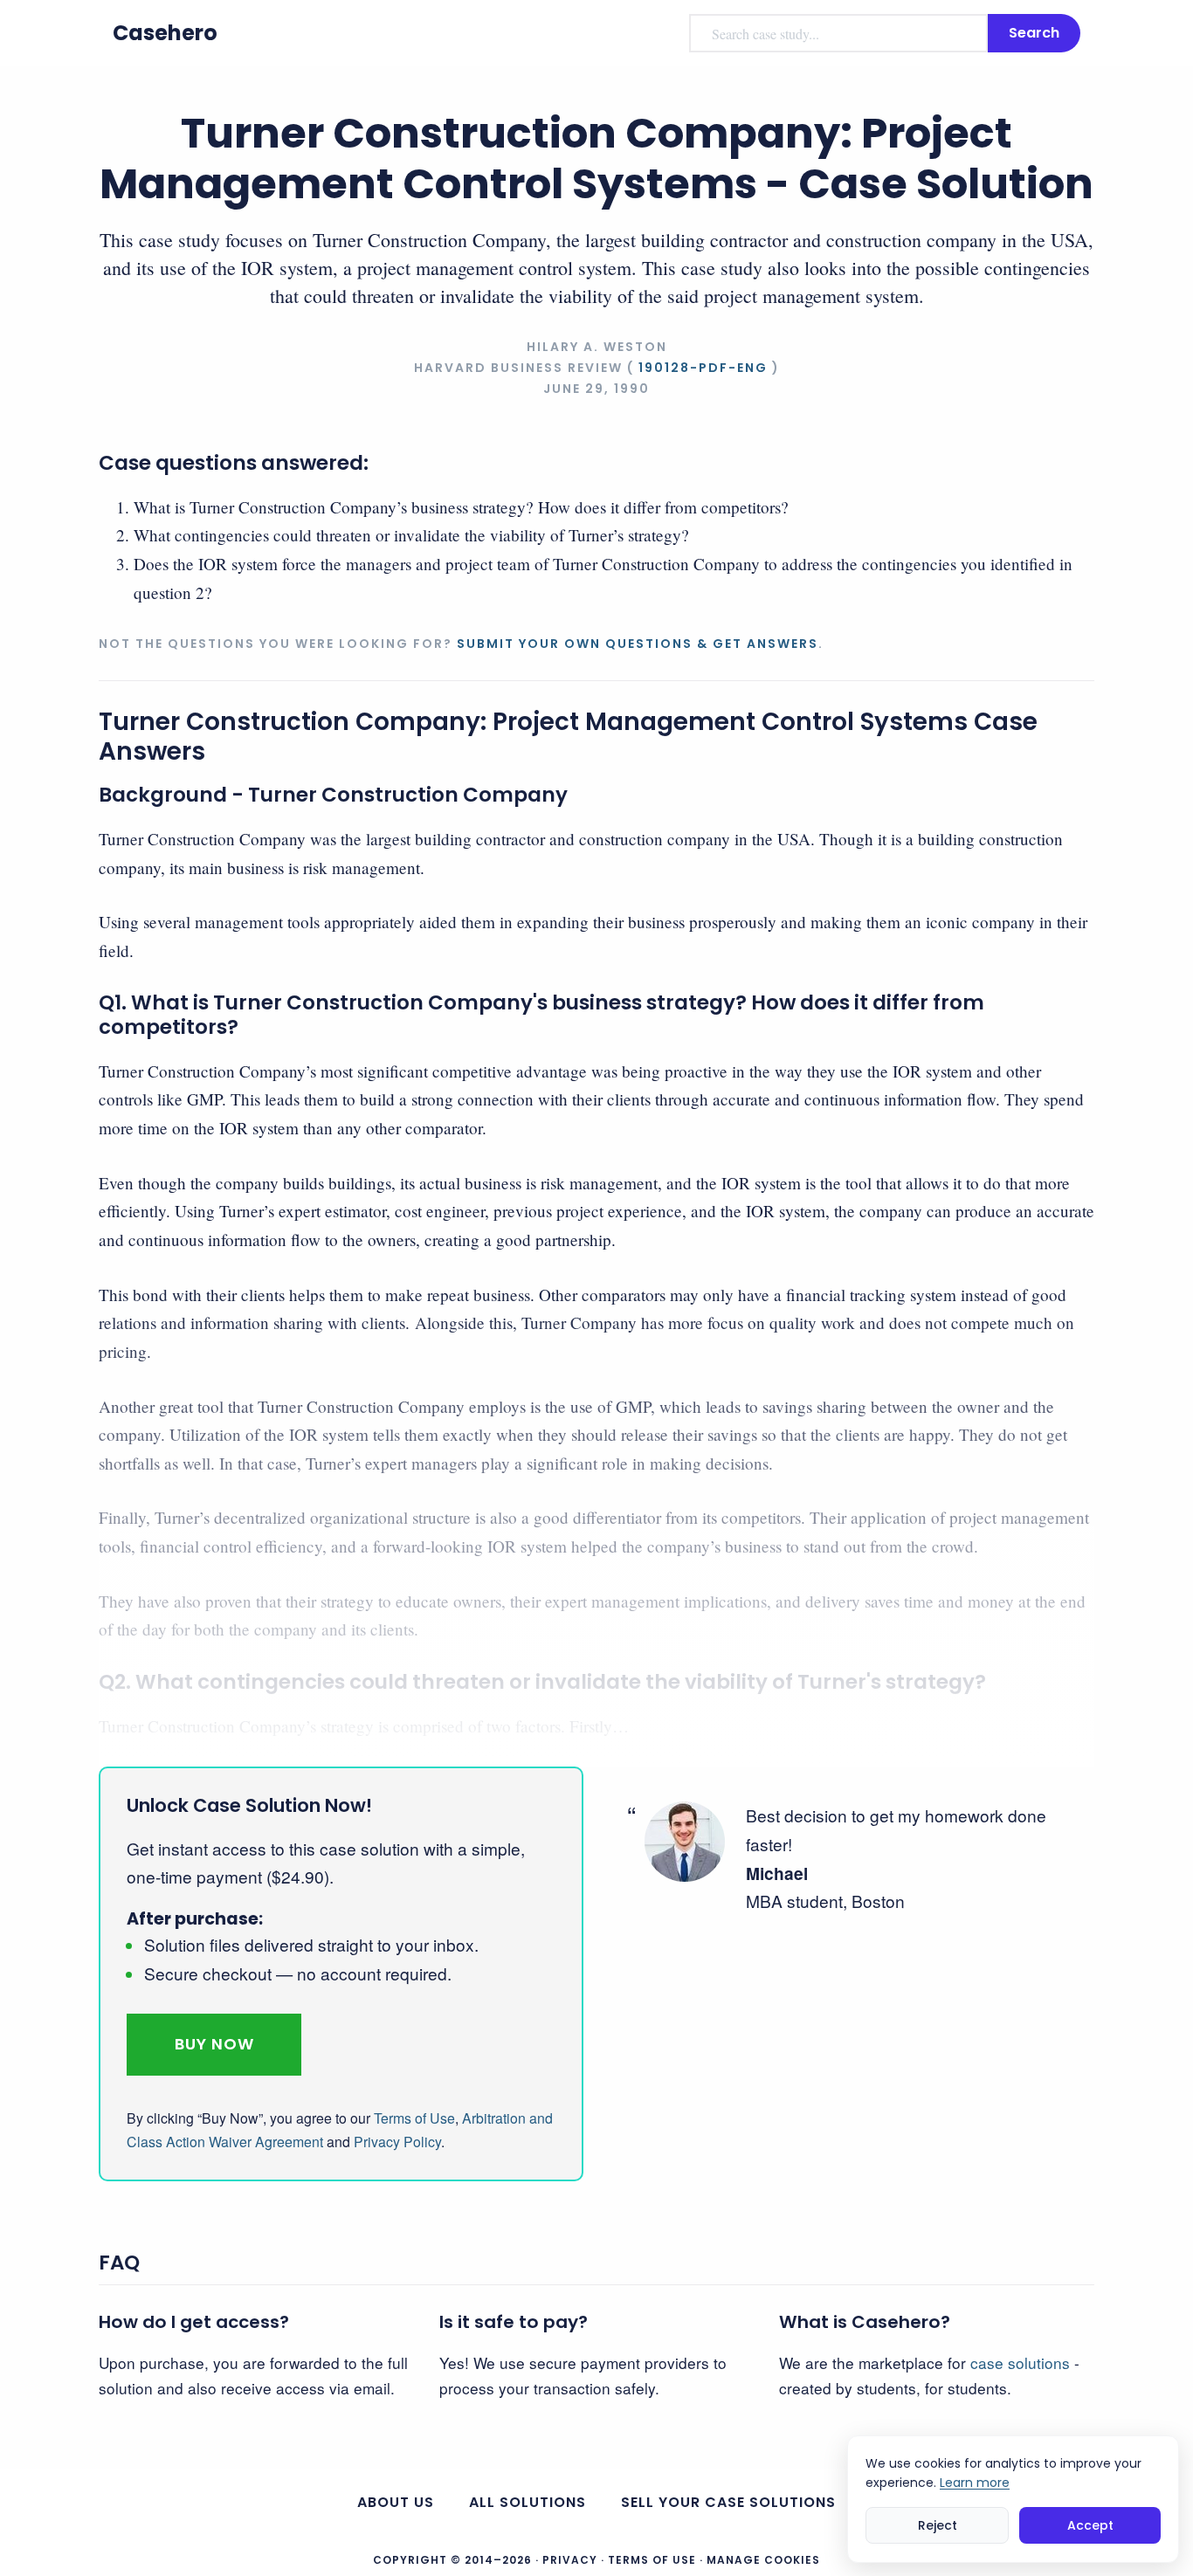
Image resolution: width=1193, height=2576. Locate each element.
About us (396, 2502)
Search (1034, 33)
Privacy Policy (397, 2142)
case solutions (1020, 2362)
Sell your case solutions (728, 2502)
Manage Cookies (763, 2560)
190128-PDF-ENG (703, 368)
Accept (1090, 2525)
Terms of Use (414, 2118)
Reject (938, 2525)
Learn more (975, 2483)
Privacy (570, 2560)
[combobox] (838, 33)
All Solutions (528, 2502)
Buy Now (214, 2044)
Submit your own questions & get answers (638, 644)
